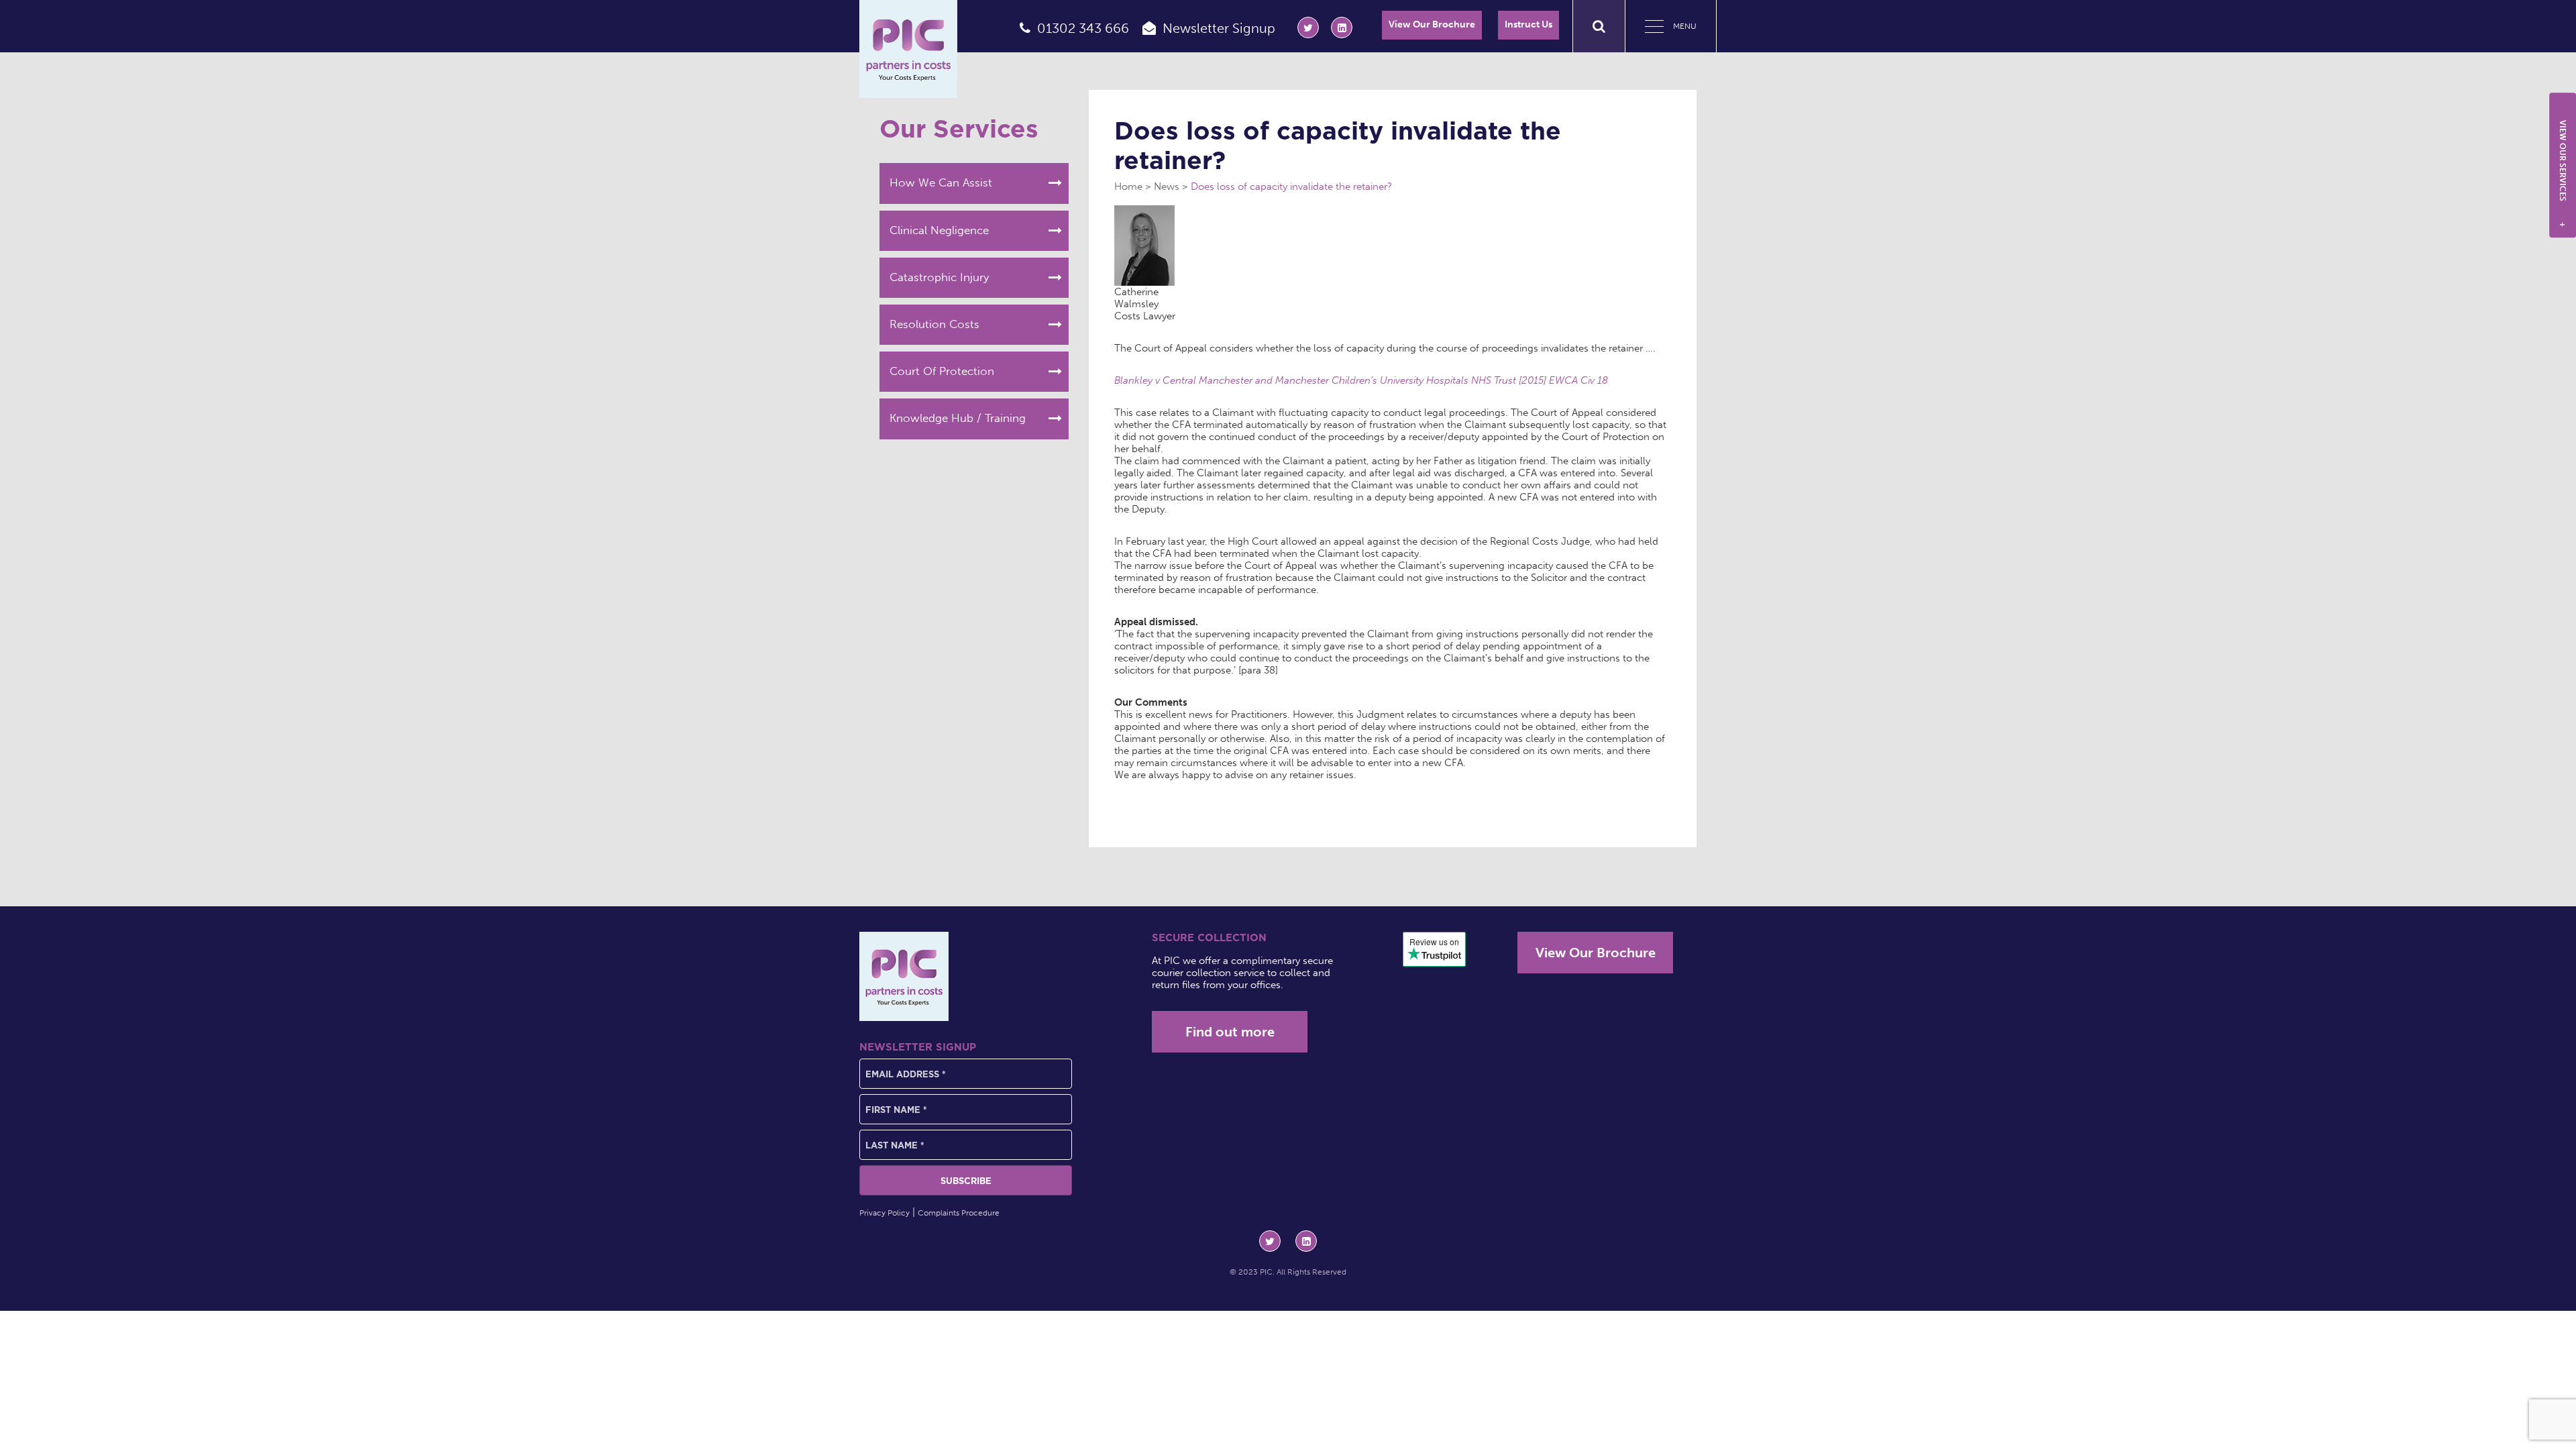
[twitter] (1308, 28)
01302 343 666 (1083, 28)
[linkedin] (1342, 28)
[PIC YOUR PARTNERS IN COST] (904, 976)
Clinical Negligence (939, 230)
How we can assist (941, 182)
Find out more (1230, 1032)
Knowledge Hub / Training (958, 418)
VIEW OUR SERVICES (2563, 174)
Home (1128, 186)
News (1167, 186)
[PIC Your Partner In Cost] (908, 49)
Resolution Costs (934, 324)
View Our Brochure (1432, 24)
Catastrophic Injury (939, 277)
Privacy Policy (884, 1213)
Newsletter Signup (1219, 28)
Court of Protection (942, 371)
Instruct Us (1528, 24)
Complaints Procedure (959, 1213)
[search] (1599, 26)
